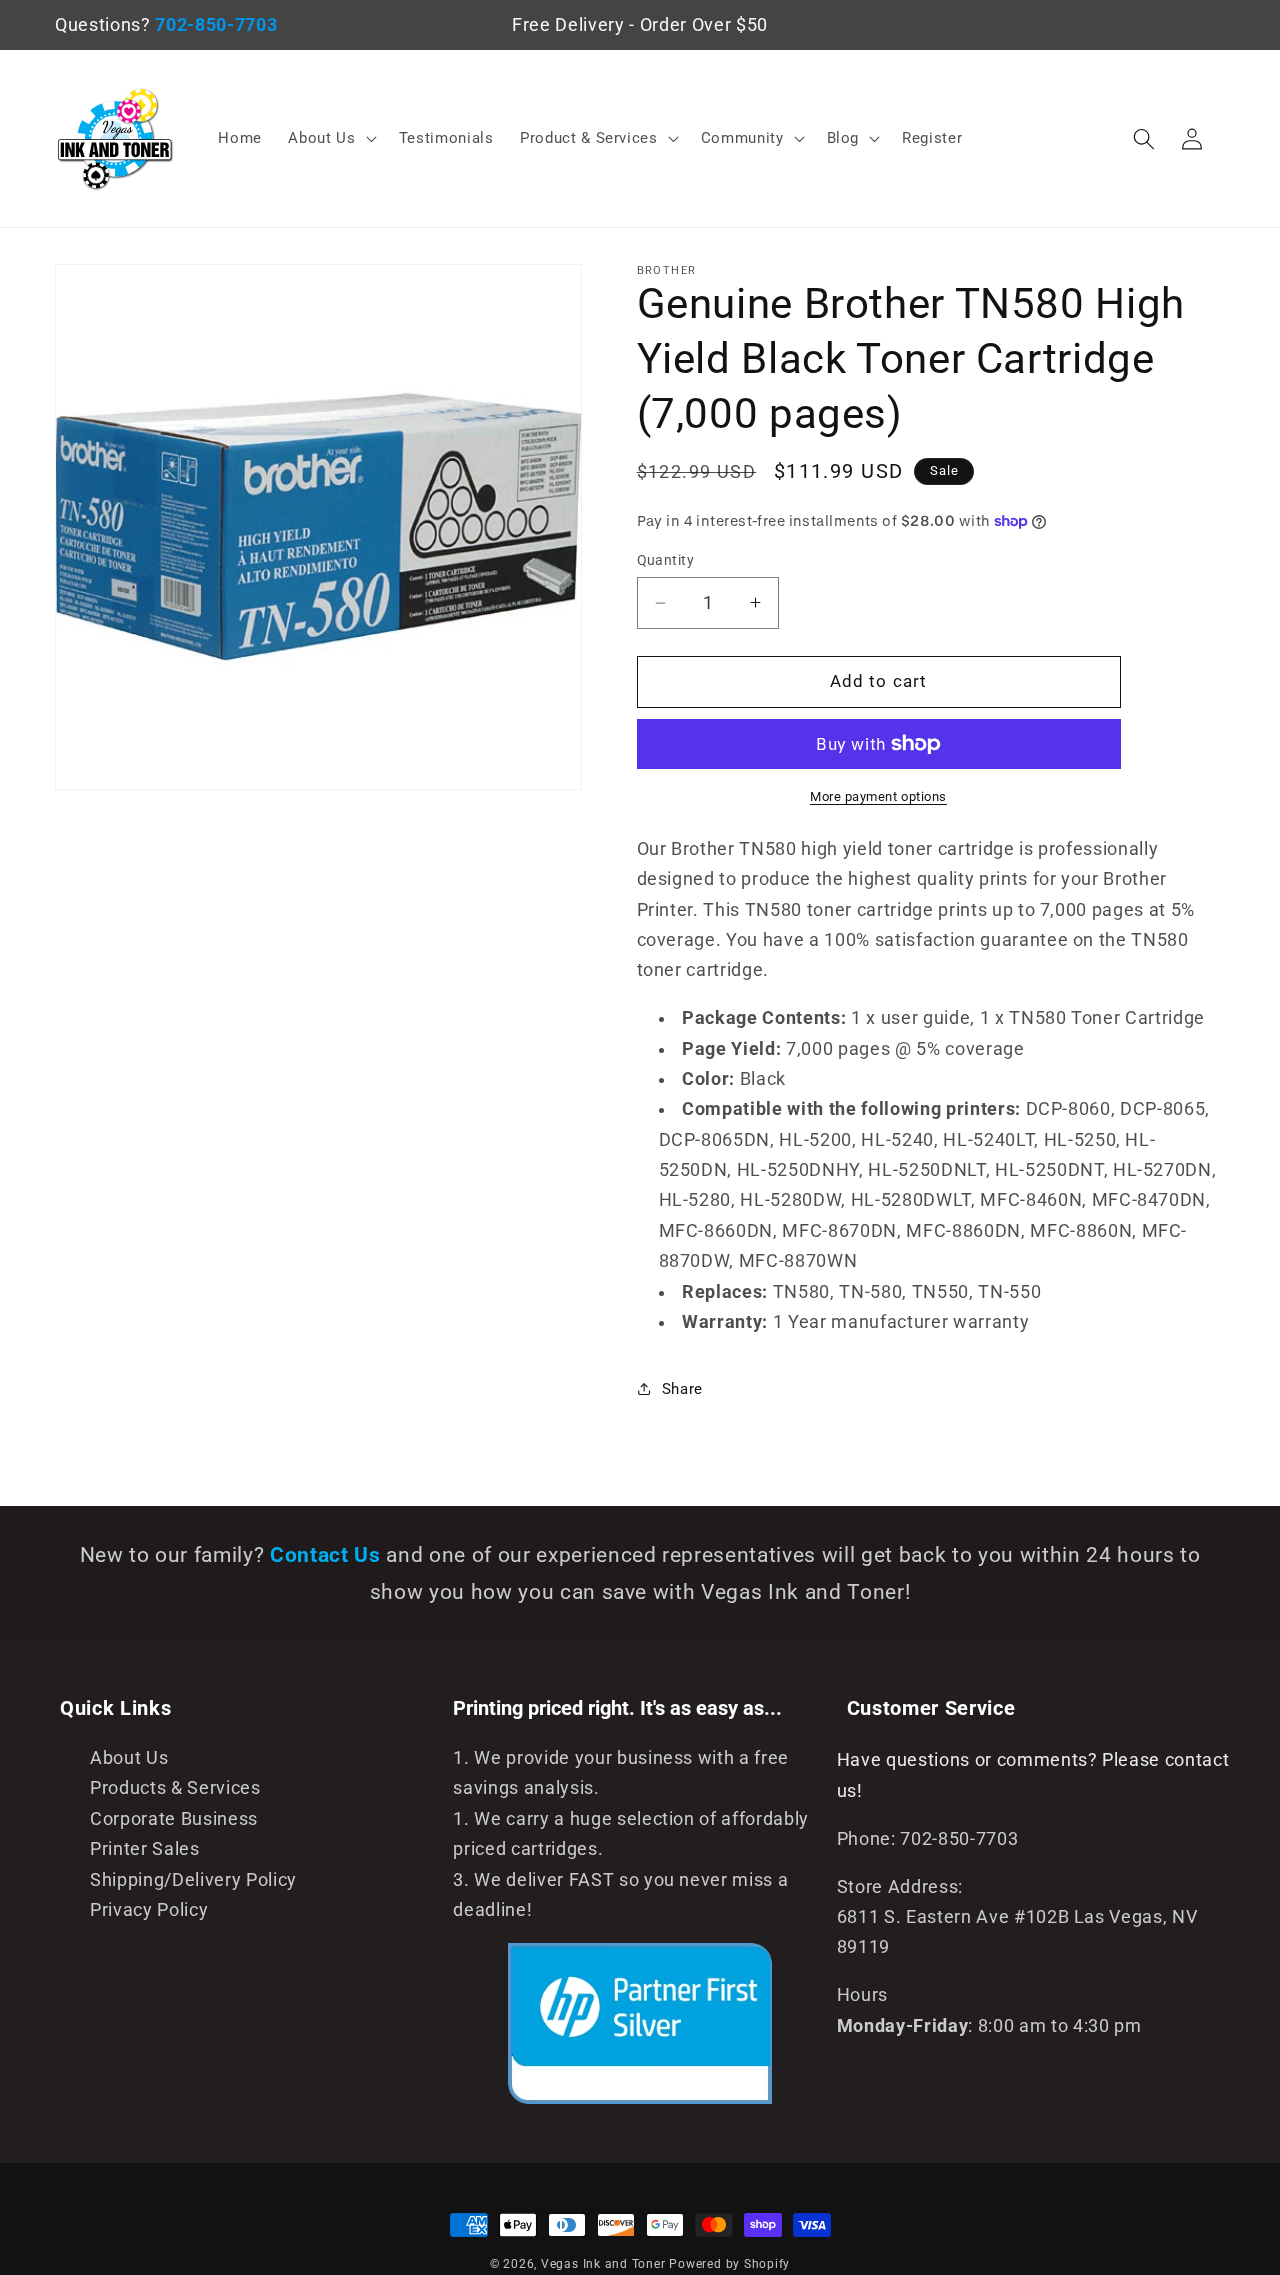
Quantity (666, 560)
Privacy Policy (149, 1910)
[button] (330, 139)
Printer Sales (145, 1849)
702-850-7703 (216, 25)
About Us (129, 1758)
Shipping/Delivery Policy (193, 1880)
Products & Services (175, 1788)
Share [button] (682, 1388)
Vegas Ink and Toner (603, 2264)
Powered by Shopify (729, 2264)
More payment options (878, 796)
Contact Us (328, 1555)
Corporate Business (174, 1819)
